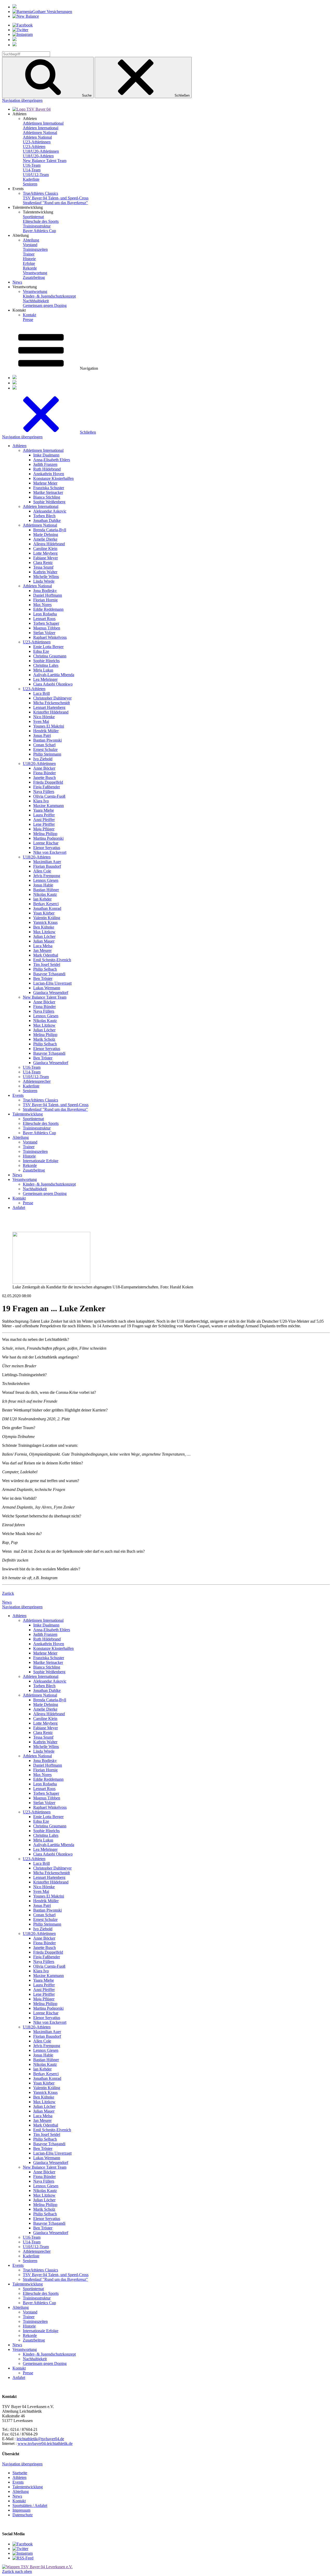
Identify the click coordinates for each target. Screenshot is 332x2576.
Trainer (29, 254)
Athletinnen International (43, 123)
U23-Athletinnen (37, 142)
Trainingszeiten (35, 249)
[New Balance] (26, 16)
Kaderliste (31, 179)
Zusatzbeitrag (34, 277)
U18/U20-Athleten (38, 156)
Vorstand (30, 245)
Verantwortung (35, 273)
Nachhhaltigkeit (36, 301)
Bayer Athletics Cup (39, 231)
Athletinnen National (40, 133)
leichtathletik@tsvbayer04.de (40, 2439)
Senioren (30, 184)
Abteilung (31, 240)
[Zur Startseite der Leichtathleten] (32, 109)
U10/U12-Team (36, 175)
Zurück (8, 1593)
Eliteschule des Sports (41, 221)
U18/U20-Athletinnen (41, 151)
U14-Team (32, 170)
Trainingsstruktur (37, 226)
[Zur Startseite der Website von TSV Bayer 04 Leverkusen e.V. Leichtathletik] (37, 2567)
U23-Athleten (34, 147)
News (17, 282)
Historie (29, 259)
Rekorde (30, 268)
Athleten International (41, 128)
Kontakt (29, 315)
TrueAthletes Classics (40, 193)
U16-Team (32, 165)
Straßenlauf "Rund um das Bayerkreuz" (55, 203)
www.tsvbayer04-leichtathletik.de (45, 2443)
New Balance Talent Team (45, 161)
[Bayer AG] (15, 7)
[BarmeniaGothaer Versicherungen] (42, 12)
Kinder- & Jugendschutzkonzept (49, 296)
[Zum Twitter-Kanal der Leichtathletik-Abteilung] (20, 2549)
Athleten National (37, 137)
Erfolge (29, 263)
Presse (28, 320)
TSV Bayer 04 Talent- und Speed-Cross (56, 198)
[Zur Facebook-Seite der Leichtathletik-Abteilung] (23, 2544)
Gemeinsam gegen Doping (45, 305)
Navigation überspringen (22, 100)
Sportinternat (33, 217)
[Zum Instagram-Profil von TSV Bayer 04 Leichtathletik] (23, 2553)
